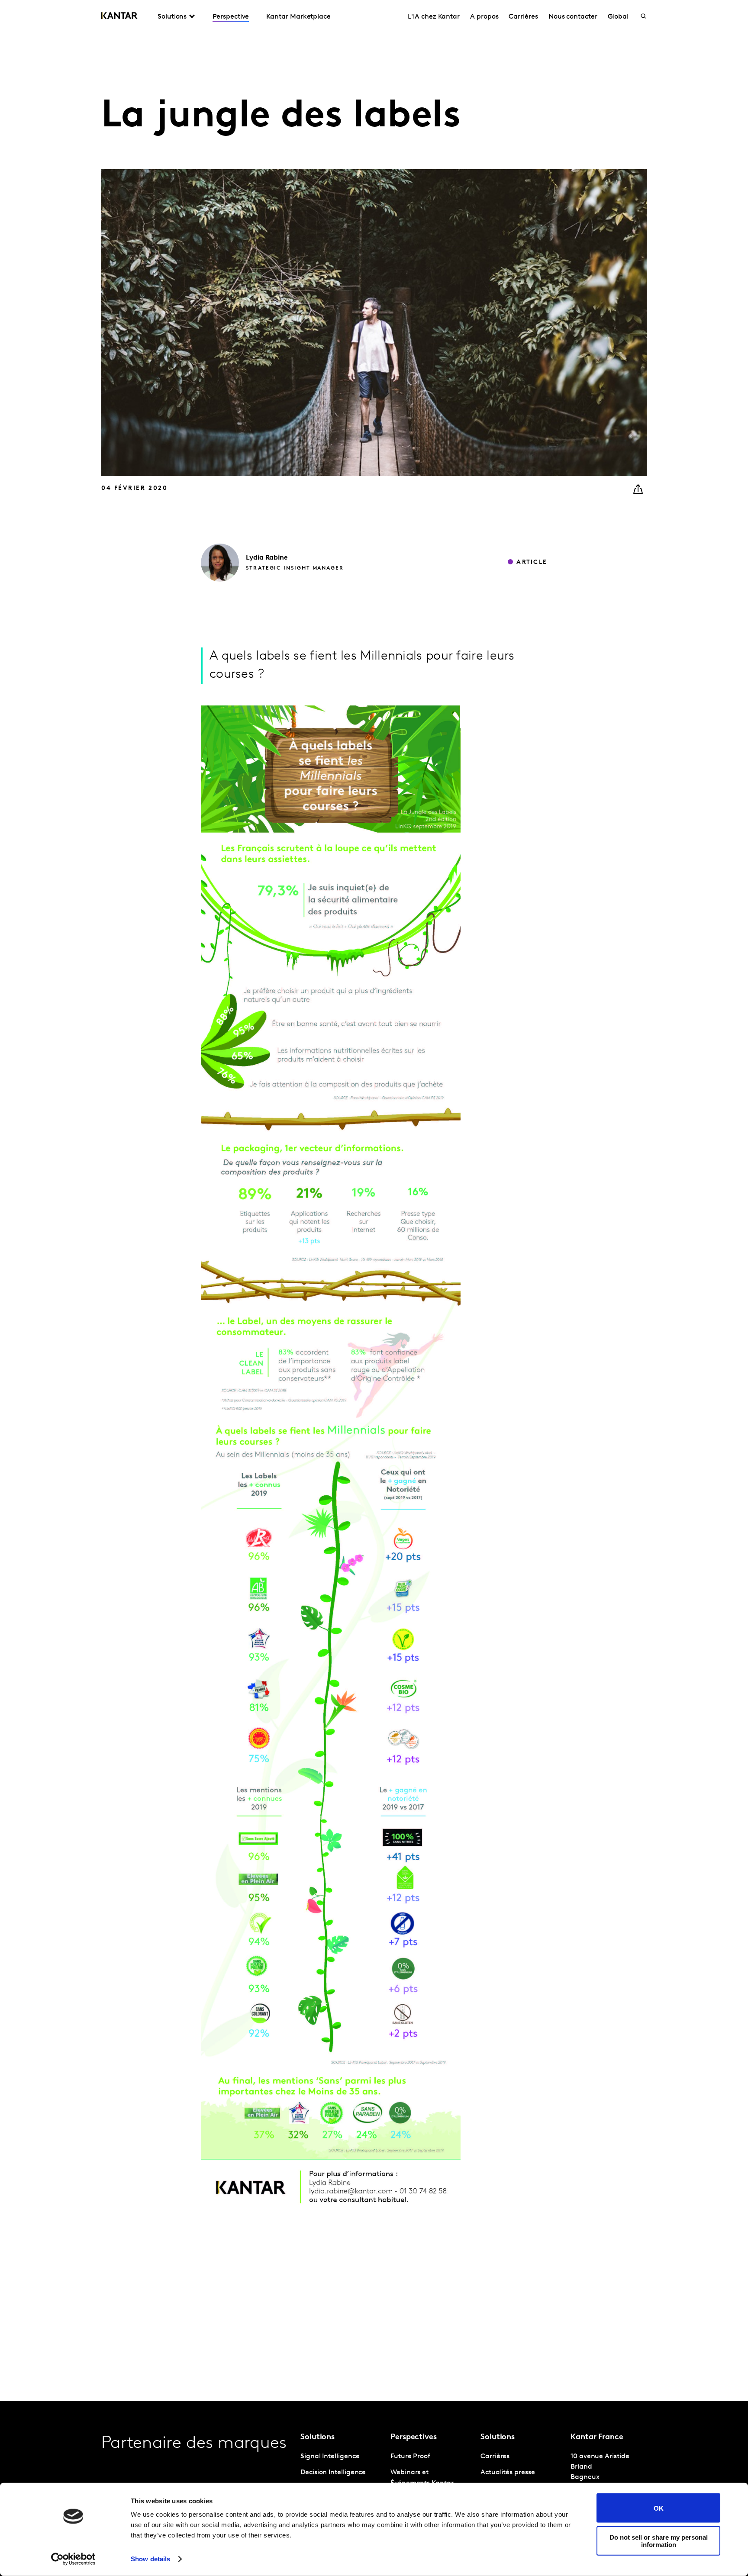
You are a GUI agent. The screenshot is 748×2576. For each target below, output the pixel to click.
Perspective (231, 17)
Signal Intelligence (330, 2457)
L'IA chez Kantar (434, 17)
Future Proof (410, 2457)
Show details (150, 2559)
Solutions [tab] (172, 17)
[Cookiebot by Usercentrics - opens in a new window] (73, 2559)
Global (618, 17)
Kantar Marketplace (298, 17)
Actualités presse (508, 2473)
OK (659, 2508)
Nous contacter (573, 17)
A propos (484, 17)
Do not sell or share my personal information (659, 2541)
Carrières (523, 17)
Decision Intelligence (333, 2473)
